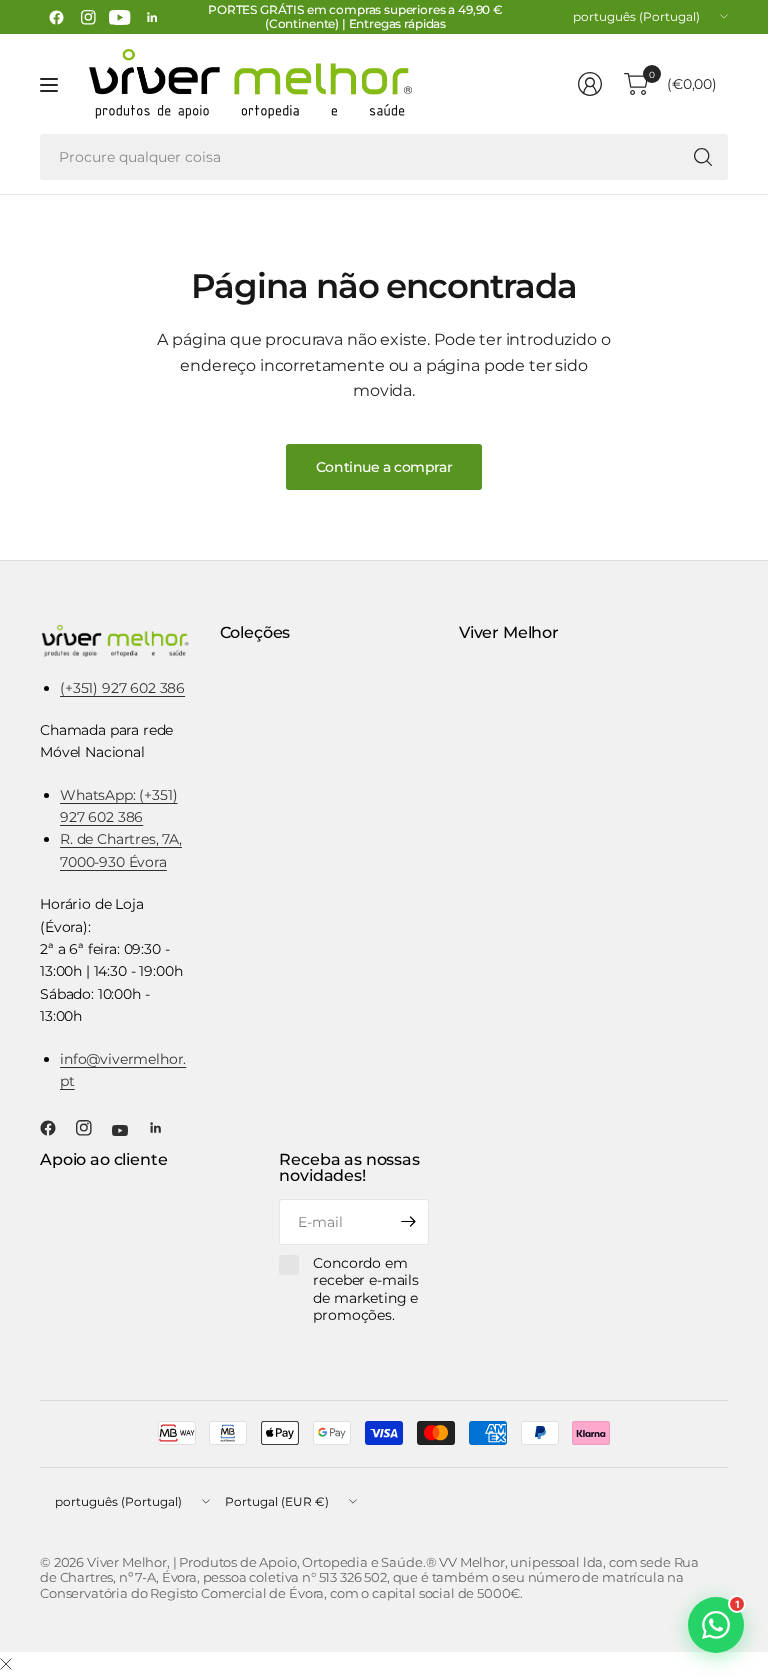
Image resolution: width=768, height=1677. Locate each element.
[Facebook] (56, 17)
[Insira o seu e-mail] (409, 1222)
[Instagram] (88, 17)
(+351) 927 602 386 (122, 688)
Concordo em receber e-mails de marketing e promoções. (366, 1290)
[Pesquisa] (703, 157)
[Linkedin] (152, 17)
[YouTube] (120, 17)
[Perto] (6, 1665)
